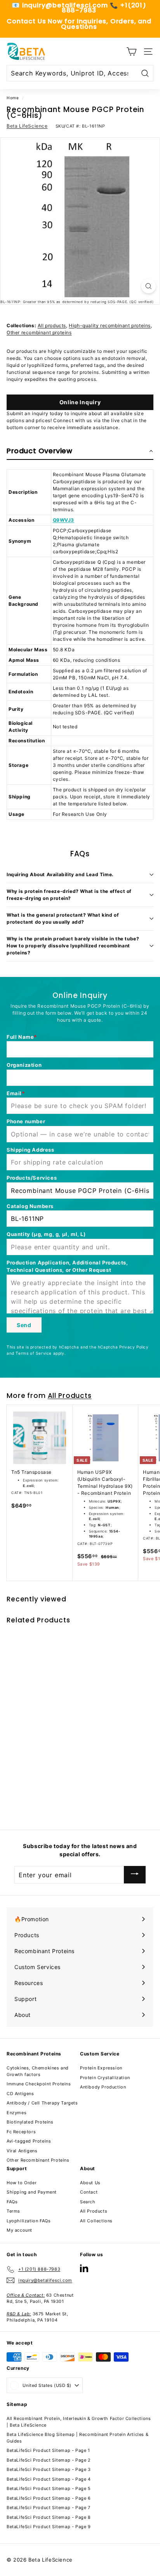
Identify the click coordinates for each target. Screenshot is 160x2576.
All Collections (96, 2221)
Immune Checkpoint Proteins (39, 2084)
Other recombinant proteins (39, 332)
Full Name (20, 1037)
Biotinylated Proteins (30, 2122)
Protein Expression (101, 2068)
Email (14, 1093)
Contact (89, 2192)
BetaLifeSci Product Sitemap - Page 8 (49, 2517)
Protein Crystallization (105, 2078)
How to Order (22, 2183)
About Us (90, 2183)
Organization (24, 1065)
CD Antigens (20, 2094)
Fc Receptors (21, 2132)
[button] (80, 451)
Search (88, 2202)
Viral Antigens (22, 2151)
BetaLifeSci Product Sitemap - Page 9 (49, 2527)
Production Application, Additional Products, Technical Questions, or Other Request (67, 1266)
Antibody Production (103, 2087)
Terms (13, 2211)
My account (19, 2230)
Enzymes (17, 2113)
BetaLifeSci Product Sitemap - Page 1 (48, 2450)
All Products (70, 1396)
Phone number (26, 1121)
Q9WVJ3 (64, 520)
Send (24, 1325)
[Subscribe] (135, 1875)
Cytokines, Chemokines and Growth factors (38, 2071)
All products (52, 325)
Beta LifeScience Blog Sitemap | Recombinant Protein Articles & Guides (77, 2438)
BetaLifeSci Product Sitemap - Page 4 (49, 2479)
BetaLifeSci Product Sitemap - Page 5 (49, 2488)
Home (13, 98)
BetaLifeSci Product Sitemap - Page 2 (49, 2460)
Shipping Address (30, 1150)
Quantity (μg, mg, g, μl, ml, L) (46, 1234)
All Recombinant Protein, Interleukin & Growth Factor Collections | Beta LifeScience (79, 2422)
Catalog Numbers (30, 1206)
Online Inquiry (80, 402)
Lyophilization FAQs (29, 2221)
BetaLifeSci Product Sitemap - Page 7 (49, 2508)
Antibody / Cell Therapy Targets (42, 2103)
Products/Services (32, 1178)
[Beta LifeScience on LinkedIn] (84, 2268)
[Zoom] (149, 286)
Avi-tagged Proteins (29, 2141)
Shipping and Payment (32, 2192)
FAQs (12, 2202)
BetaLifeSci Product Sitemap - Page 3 (49, 2469)
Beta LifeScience (27, 126)
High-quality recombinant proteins (110, 325)
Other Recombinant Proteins (38, 2160)
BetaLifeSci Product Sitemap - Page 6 (49, 2498)
